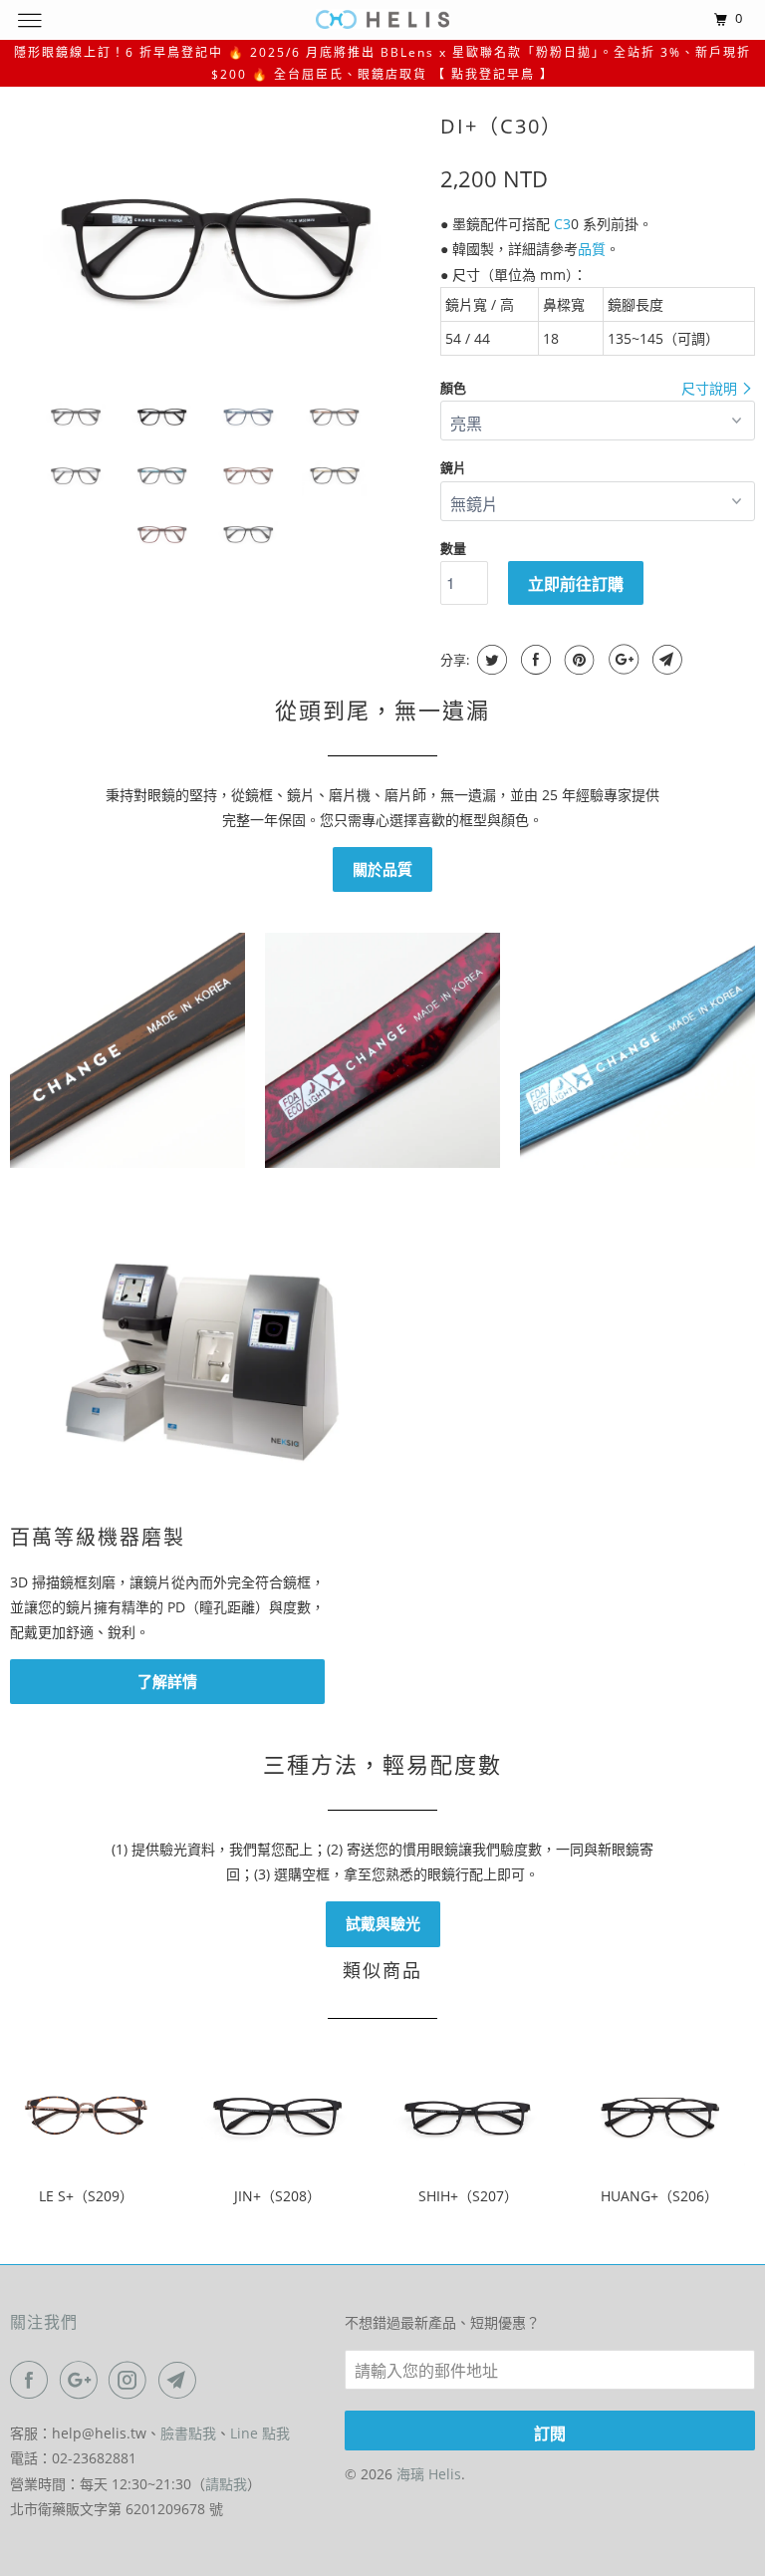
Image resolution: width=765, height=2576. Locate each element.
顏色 (453, 388)
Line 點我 (260, 2433)
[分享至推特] (490, 660)
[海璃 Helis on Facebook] (33, 2380)
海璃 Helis (429, 2474)
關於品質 (382, 869)
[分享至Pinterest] (577, 660)
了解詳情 (167, 1681)
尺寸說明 (711, 388)
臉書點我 (188, 2433)
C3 (562, 224)
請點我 (226, 2484)
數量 (453, 548)
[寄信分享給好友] (665, 660)
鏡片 (453, 467)
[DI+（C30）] (215, 242)
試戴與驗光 (383, 1923)
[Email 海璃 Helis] (181, 2380)
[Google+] (621, 660)
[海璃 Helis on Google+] (83, 2380)
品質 (592, 249)
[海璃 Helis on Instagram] (131, 2380)
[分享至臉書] (533, 660)
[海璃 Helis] (382, 19)
